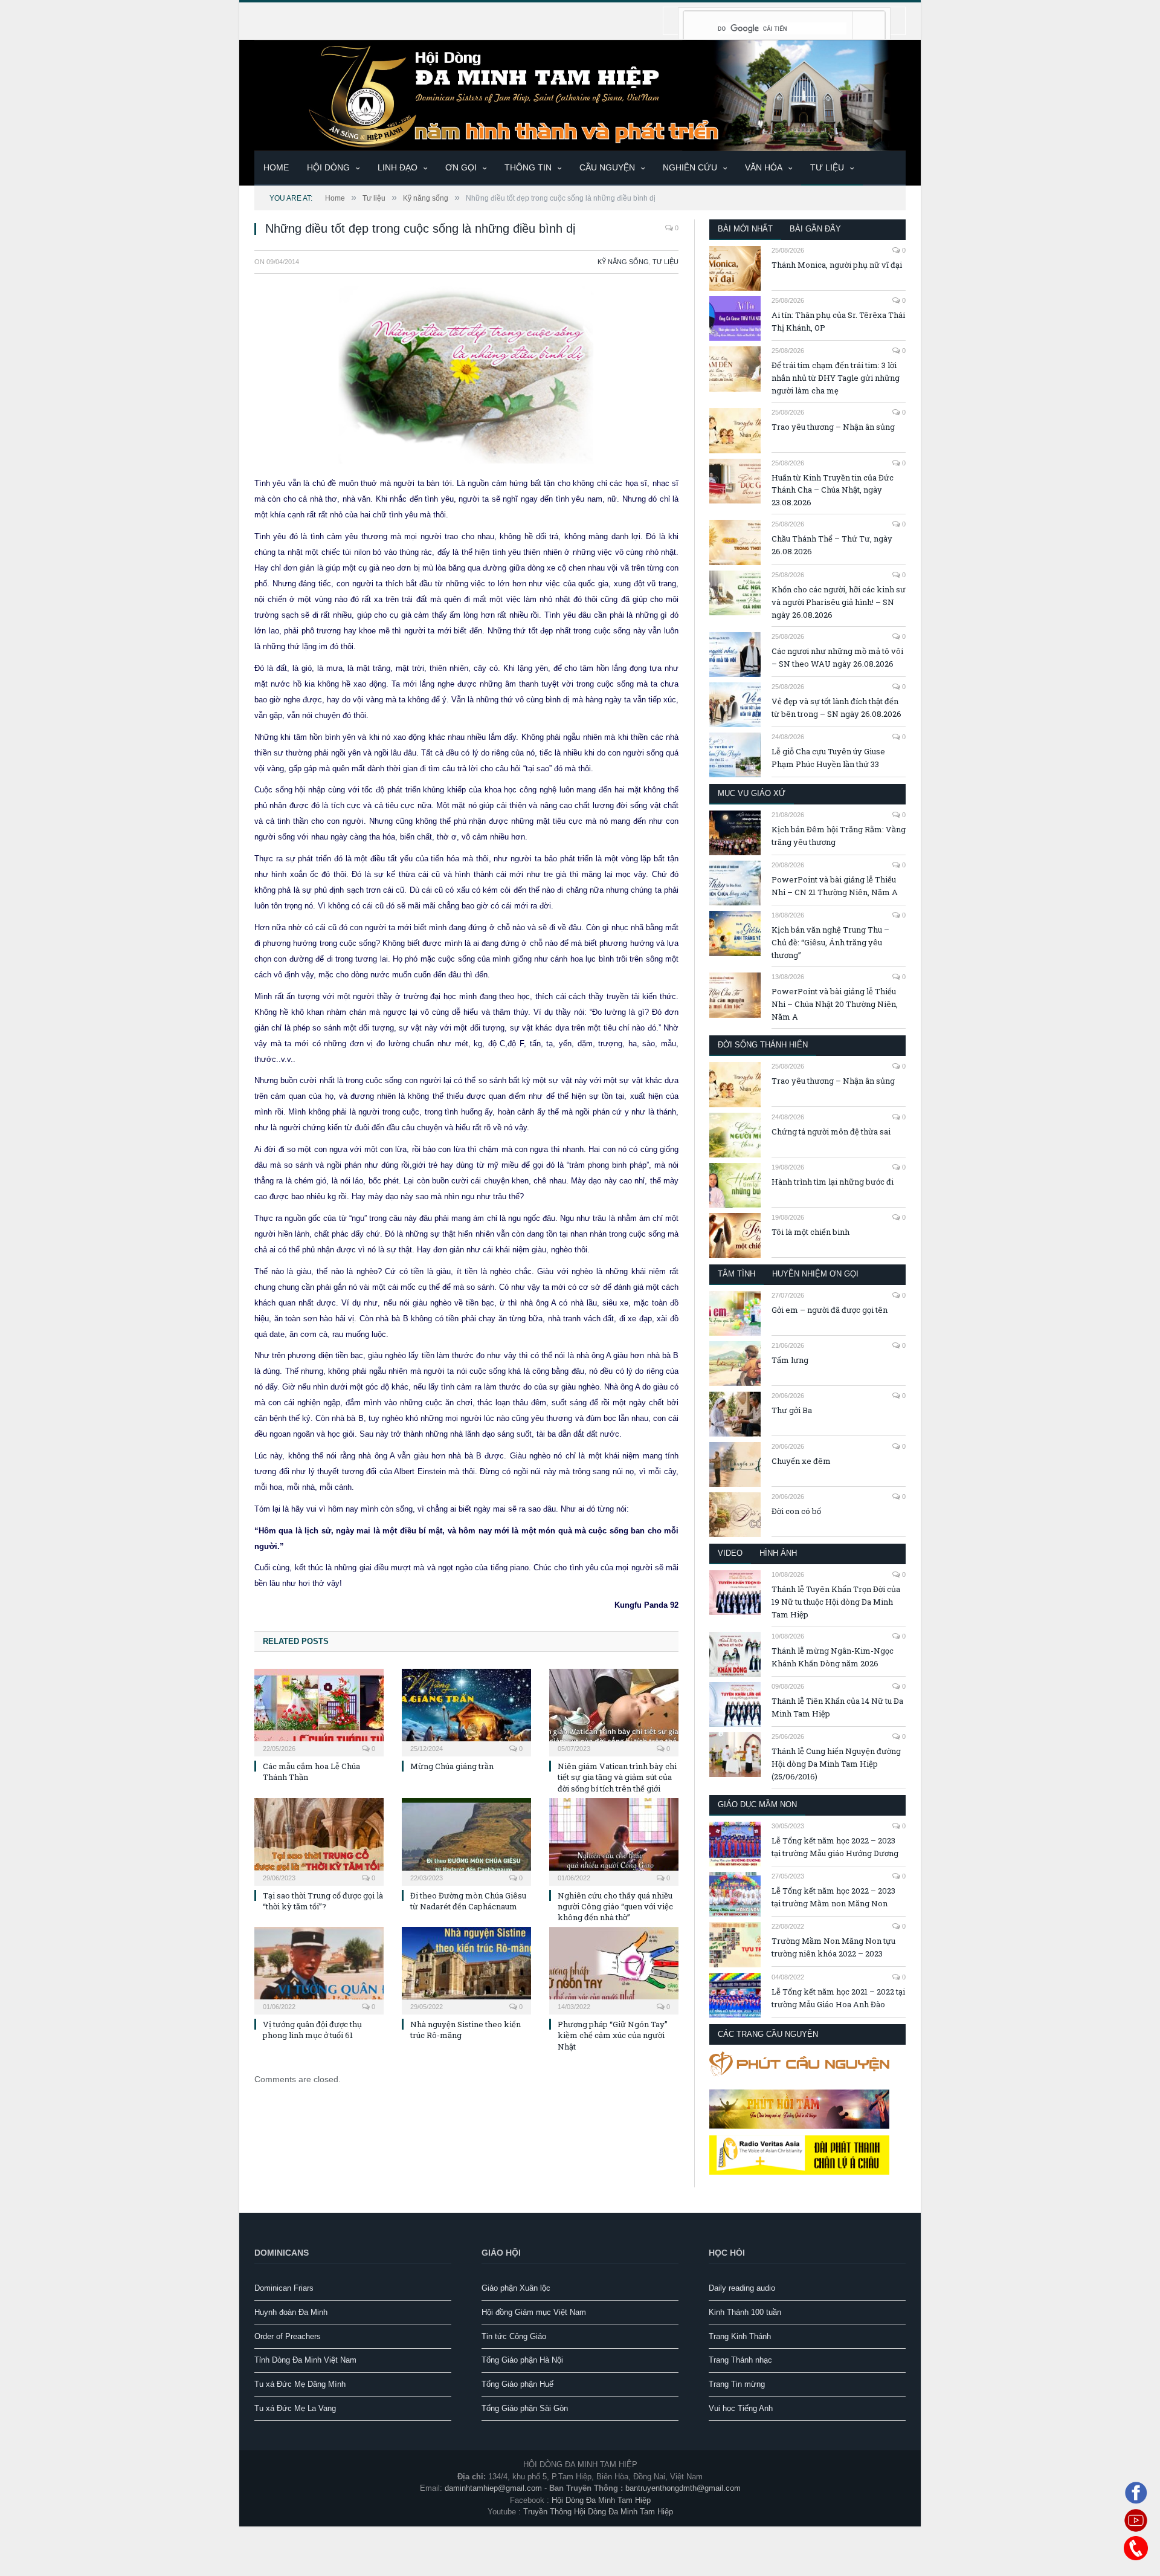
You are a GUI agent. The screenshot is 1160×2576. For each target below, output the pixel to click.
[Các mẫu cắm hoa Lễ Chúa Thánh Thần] (319, 1711)
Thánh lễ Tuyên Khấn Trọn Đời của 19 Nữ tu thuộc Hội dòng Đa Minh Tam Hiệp (836, 1602)
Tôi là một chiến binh (810, 1232)
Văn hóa (764, 167)
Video (730, 1553)
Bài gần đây (815, 229)
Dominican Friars (284, 2288)
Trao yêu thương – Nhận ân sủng (833, 427)
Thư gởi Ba (792, 1410)
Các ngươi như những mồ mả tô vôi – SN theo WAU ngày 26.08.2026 (837, 657)
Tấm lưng (790, 1360)
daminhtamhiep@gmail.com (493, 2488)
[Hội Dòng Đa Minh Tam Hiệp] (580, 94)
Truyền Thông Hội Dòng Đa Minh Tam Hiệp (598, 2512)
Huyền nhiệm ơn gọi (815, 1274)
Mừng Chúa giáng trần (452, 1766)
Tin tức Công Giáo (514, 2336)
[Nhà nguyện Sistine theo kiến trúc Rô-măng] (466, 1969)
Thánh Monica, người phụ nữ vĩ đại (837, 265)
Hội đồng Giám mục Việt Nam (534, 2312)
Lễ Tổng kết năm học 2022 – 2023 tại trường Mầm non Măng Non (833, 1897)
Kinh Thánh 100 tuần (745, 2312)
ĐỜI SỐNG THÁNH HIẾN (763, 1045)
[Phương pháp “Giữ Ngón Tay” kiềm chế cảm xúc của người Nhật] (614, 1969)
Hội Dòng (328, 167)
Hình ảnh (778, 1553)
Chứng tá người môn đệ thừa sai (831, 1131)
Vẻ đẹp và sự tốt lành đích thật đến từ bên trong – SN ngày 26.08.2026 (836, 707)
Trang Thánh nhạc (740, 2360)
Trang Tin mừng (737, 2384)
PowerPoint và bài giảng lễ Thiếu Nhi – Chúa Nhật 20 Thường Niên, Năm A (835, 1004)
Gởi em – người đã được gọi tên (830, 1310)
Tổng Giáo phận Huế (517, 2384)
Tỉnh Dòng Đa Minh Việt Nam (305, 2360)
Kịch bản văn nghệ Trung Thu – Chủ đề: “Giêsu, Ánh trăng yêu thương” (830, 942)
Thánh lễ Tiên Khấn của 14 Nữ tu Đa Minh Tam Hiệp (837, 1707)
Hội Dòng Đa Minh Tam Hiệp (601, 2500)
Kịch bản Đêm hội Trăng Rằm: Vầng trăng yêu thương (839, 836)
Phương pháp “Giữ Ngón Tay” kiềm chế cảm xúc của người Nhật (613, 2035)
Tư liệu (827, 167)
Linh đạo (398, 167)
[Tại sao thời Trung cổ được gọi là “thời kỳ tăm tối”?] (319, 1840)
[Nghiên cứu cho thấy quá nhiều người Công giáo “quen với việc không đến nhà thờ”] (614, 1840)
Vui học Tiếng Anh (741, 2408)
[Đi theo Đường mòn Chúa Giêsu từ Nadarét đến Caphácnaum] (466, 1840)
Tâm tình (736, 1274)
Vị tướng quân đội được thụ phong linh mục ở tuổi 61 (312, 2030)
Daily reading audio (742, 2288)
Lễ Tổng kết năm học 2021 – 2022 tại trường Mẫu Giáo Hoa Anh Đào (838, 1998)
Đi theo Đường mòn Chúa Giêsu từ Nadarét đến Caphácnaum (468, 1901)
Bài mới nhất (745, 229)
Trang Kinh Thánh (740, 2336)
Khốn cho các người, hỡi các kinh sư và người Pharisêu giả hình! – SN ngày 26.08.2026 (839, 602)
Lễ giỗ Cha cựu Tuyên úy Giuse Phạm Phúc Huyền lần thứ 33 (828, 758)
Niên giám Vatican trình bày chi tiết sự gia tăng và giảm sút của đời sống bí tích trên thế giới (617, 1777)
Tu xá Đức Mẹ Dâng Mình (300, 2384)
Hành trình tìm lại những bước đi (833, 1182)
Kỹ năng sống (623, 262)
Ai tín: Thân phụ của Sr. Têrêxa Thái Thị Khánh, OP (838, 321)
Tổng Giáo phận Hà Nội (522, 2360)
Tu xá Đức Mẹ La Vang (295, 2408)
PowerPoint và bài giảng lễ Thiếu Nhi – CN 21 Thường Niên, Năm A (835, 886)
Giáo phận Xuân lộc (516, 2288)
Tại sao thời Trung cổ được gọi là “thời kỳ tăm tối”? (323, 1901)
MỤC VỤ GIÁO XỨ (752, 793)
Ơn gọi (461, 167)
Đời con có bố (796, 1511)
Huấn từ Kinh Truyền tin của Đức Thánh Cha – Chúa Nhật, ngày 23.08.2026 (833, 490)
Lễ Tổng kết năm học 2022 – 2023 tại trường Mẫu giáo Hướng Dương (835, 1847)
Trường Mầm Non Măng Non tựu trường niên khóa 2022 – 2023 (833, 1947)
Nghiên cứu (690, 167)
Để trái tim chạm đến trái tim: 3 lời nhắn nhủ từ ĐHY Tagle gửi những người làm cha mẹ (836, 378)
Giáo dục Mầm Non (757, 1804)
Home (276, 167)
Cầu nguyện (607, 167)
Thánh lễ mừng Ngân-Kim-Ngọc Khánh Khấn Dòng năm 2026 (833, 1657)
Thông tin (528, 167)
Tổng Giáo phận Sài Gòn (525, 2408)
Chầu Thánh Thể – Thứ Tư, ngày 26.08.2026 (832, 545)
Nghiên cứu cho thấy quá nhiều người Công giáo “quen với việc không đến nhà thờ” (615, 1906)
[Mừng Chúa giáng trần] (466, 1711)
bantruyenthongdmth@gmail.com (683, 2488)
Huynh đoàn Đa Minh (291, 2312)
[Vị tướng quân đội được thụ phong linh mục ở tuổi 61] (319, 1969)
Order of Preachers (288, 2336)
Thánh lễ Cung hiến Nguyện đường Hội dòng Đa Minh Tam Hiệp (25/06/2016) (836, 1764)
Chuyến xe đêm (801, 1461)
